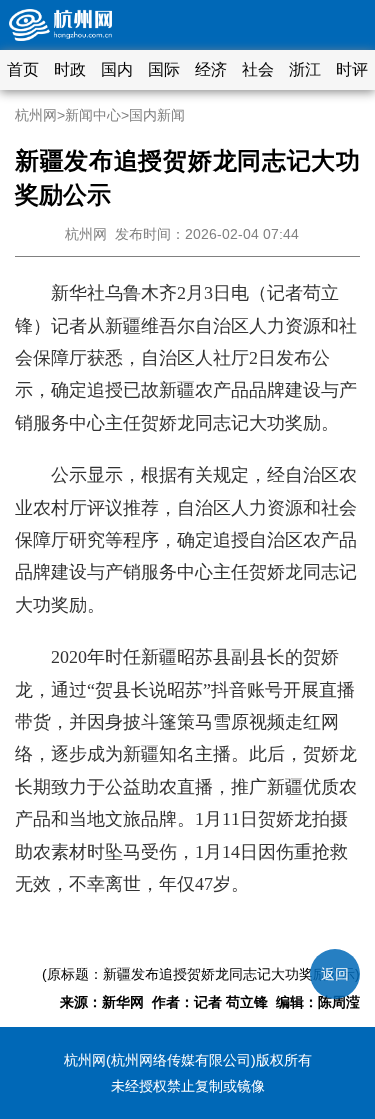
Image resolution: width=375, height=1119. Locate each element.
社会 (258, 69)
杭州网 (36, 115)
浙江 (305, 69)
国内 (117, 69)
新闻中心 (93, 115)
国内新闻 (157, 115)
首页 (23, 69)
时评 (352, 69)
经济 (211, 69)
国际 (164, 69)
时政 (70, 69)
